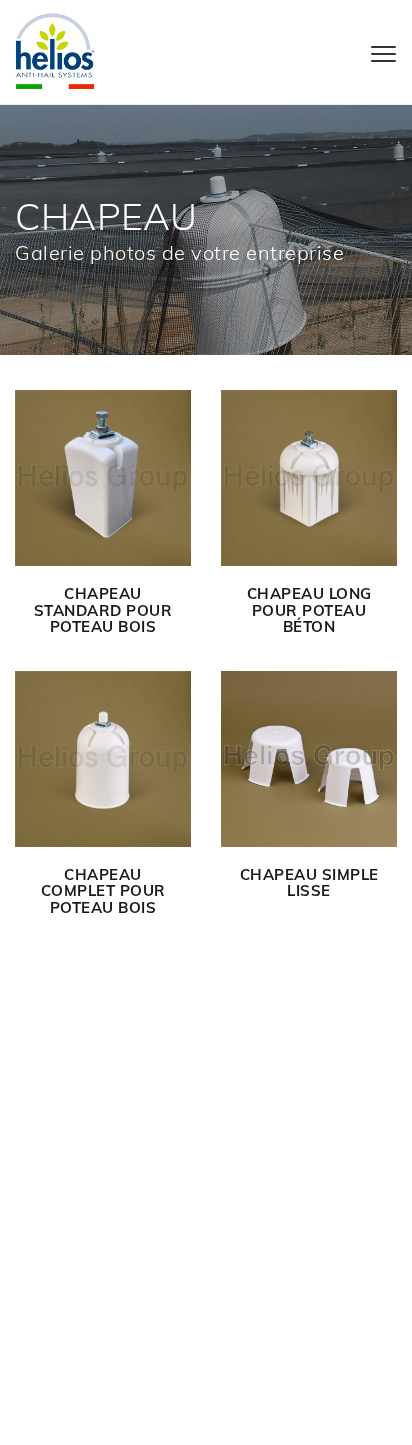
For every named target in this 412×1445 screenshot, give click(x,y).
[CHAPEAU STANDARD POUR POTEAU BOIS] (103, 478)
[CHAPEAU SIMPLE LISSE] (309, 759)
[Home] (55, 49)
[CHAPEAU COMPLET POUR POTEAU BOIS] (103, 759)
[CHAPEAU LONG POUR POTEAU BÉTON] (309, 478)
